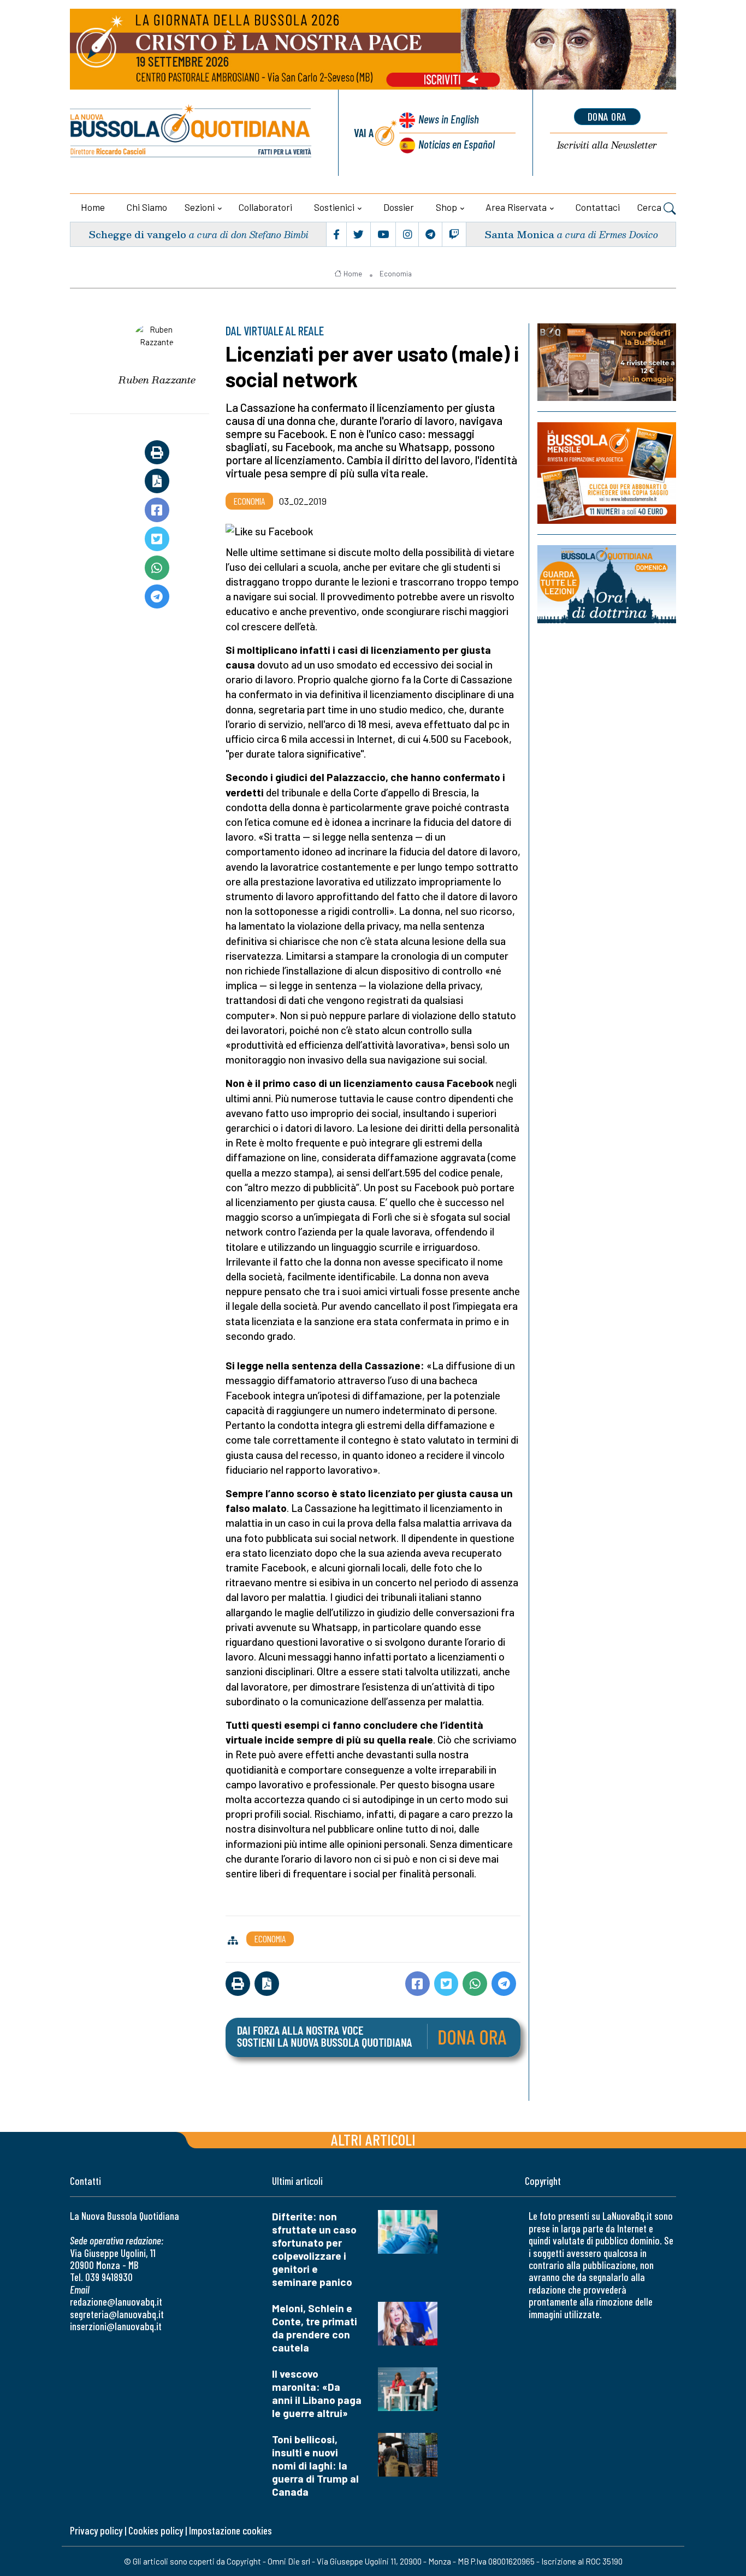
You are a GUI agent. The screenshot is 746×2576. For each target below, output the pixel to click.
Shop (446, 207)
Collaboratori (265, 207)
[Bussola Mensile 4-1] (607, 362)
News (449, 119)
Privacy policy (96, 2530)
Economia (396, 274)
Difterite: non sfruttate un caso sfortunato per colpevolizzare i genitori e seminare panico (314, 2249)
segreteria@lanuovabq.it (117, 2314)
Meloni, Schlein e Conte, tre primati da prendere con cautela (315, 2328)
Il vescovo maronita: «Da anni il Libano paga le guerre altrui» (317, 2393)
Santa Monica (519, 234)
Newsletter (607, 146)
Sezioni (200, 207)
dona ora (607, 116)
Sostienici (334, 207)
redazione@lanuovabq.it (116, 2302)
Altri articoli (373, 2139)
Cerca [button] (650, 207)
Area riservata (516, 207)
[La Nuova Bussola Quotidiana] (191, 133)
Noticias (457, 144)
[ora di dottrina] (607, 584)
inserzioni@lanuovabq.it (116, 2326)
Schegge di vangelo (137, 234)
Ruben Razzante (157, 380)
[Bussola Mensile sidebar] (607, 473)
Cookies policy (156, 2530)
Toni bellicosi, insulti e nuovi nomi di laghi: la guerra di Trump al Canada (315, 2465)
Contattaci (598, 207)
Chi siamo (147, 207)
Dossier (399, 207)
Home (93, 207)
